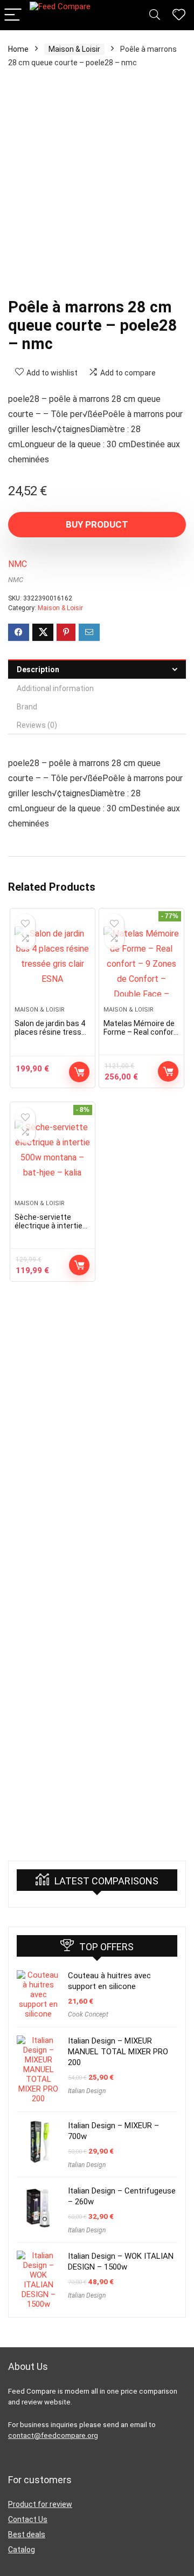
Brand (27, 707)
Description (38, 669)
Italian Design (87, 2091)
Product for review (40, 2504)
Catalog (22, 2550)
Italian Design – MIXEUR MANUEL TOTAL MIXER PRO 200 (118, 2052)
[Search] (155, 15)
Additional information (55, 688)
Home (18, 49)
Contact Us (28, 2519)
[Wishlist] (179, 15)
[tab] (97, 669)
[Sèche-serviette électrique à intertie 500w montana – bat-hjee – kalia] (52, 1155)
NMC (18, 564)
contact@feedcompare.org (53, 2435)
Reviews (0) (37, 725)
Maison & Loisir (74, 49)
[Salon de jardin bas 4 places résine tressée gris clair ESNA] (52, 961)
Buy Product (97, 524)
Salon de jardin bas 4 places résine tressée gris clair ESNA (52, 1032)
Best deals (27, 2534)
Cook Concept (88, 2014)
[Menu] (13, 15)
